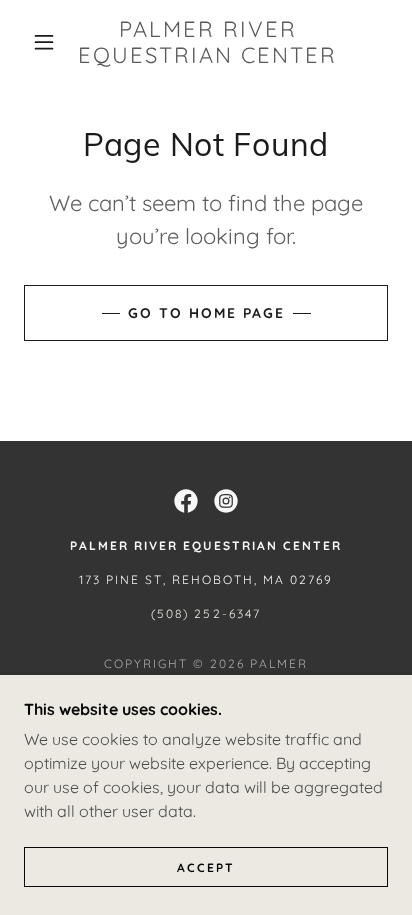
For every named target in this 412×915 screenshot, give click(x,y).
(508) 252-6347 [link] (205, 613)
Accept (206, 867)
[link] (208, 42)
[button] (44, 42)
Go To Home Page (206, 313)
